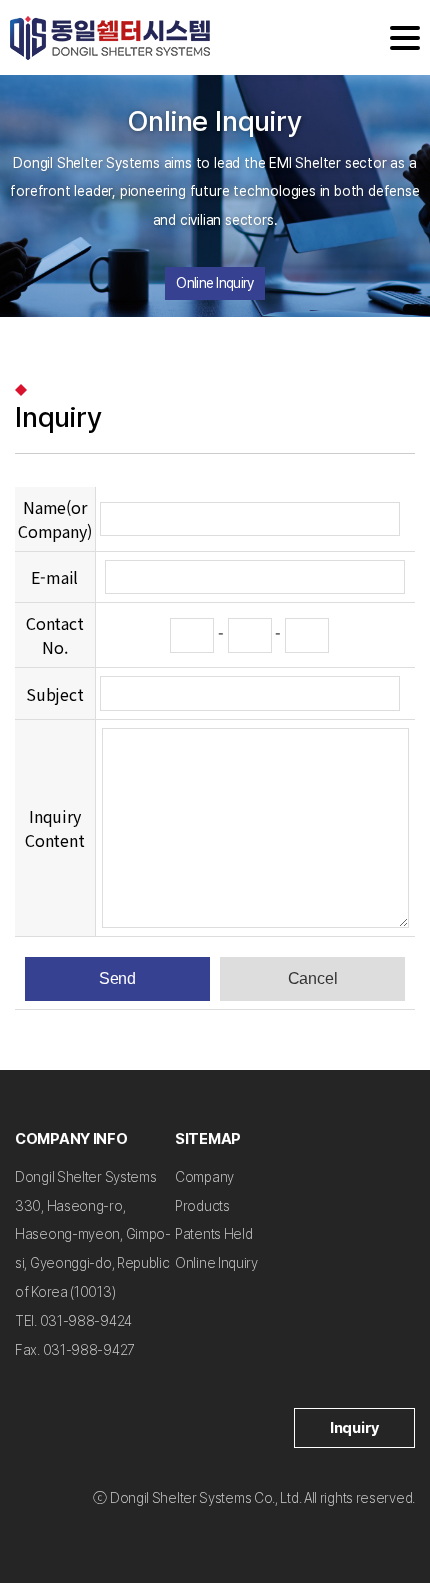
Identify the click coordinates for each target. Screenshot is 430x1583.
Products (202, 1206)
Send (117, 978)
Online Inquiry (214, 283)
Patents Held (213, 1234)
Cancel (313, 978)
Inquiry (354, 1428)
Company (204, 1177)
